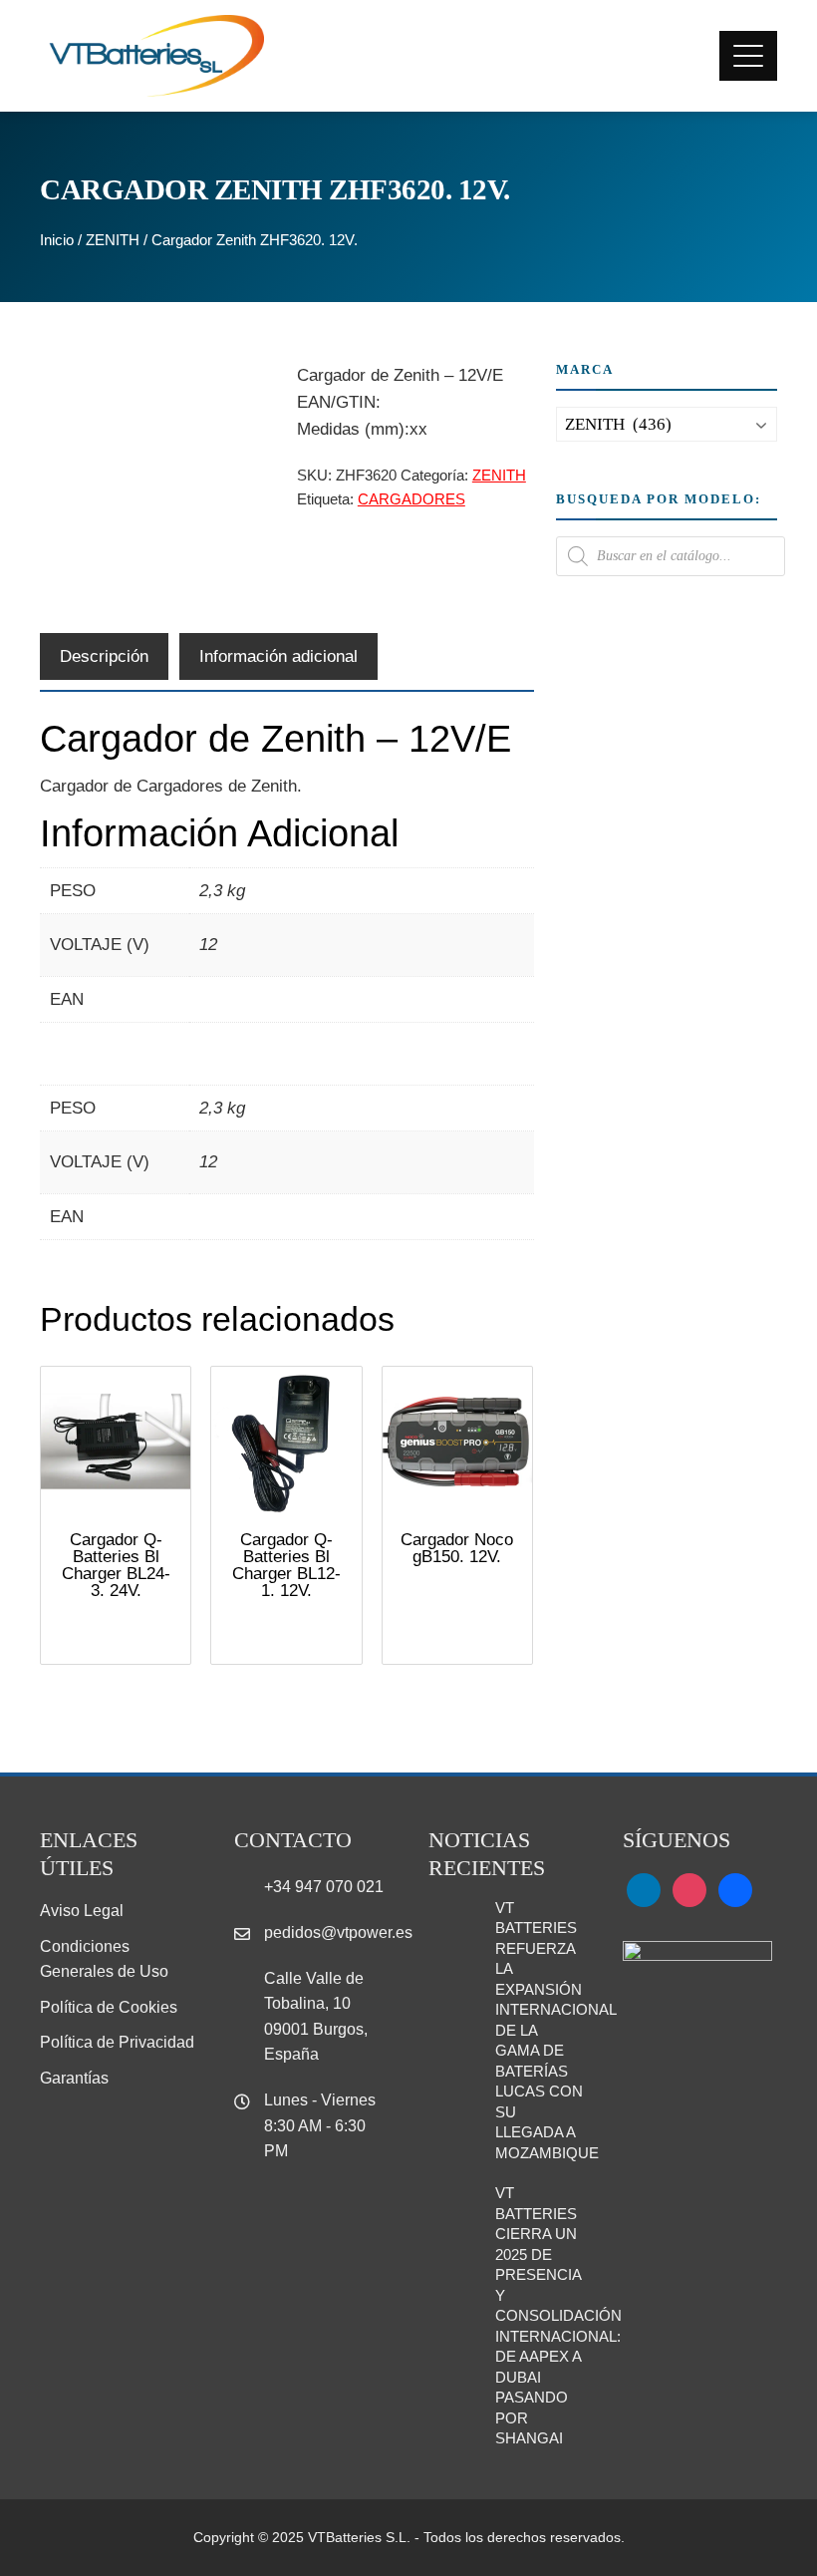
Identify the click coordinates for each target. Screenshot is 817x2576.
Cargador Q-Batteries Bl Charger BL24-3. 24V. (116, 1565)
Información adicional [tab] (278, 656)
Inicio (57, 240)
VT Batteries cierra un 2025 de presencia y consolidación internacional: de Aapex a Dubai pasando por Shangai (558, 2315)
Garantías (74, 2078)
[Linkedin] (644, 1890)
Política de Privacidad (117, 2042)
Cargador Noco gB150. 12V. (457, 1548)
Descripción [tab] (104, 656)
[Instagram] (689, 1890)
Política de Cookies (109, 2007)
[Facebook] (735, 1890)
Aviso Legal (82, 1911)
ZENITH (113, 240)
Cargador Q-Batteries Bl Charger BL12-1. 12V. (286, 1565)
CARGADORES (411, 499)
